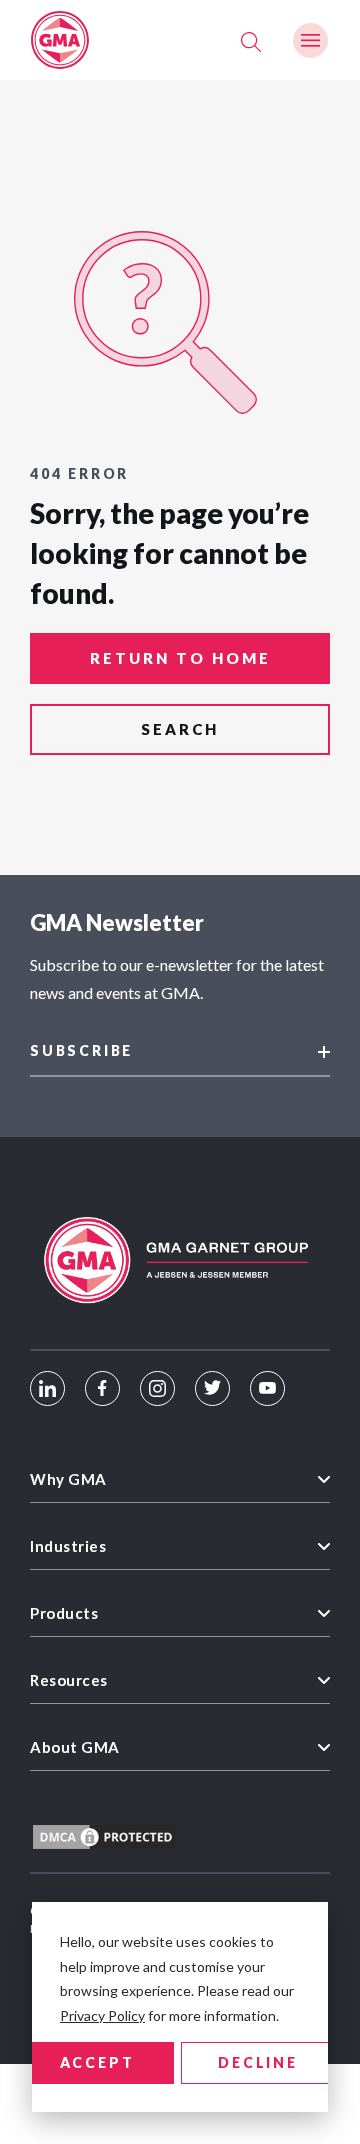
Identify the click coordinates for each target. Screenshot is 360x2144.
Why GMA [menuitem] (68, 1479)
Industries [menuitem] (68, 1546)
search (180, 729)
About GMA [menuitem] (75, 1747)
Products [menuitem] (64, 1613)
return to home (180, 658)
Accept (97, 2062)
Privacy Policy (102, 2015)
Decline (258, 2062)
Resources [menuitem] (69, 1680)
